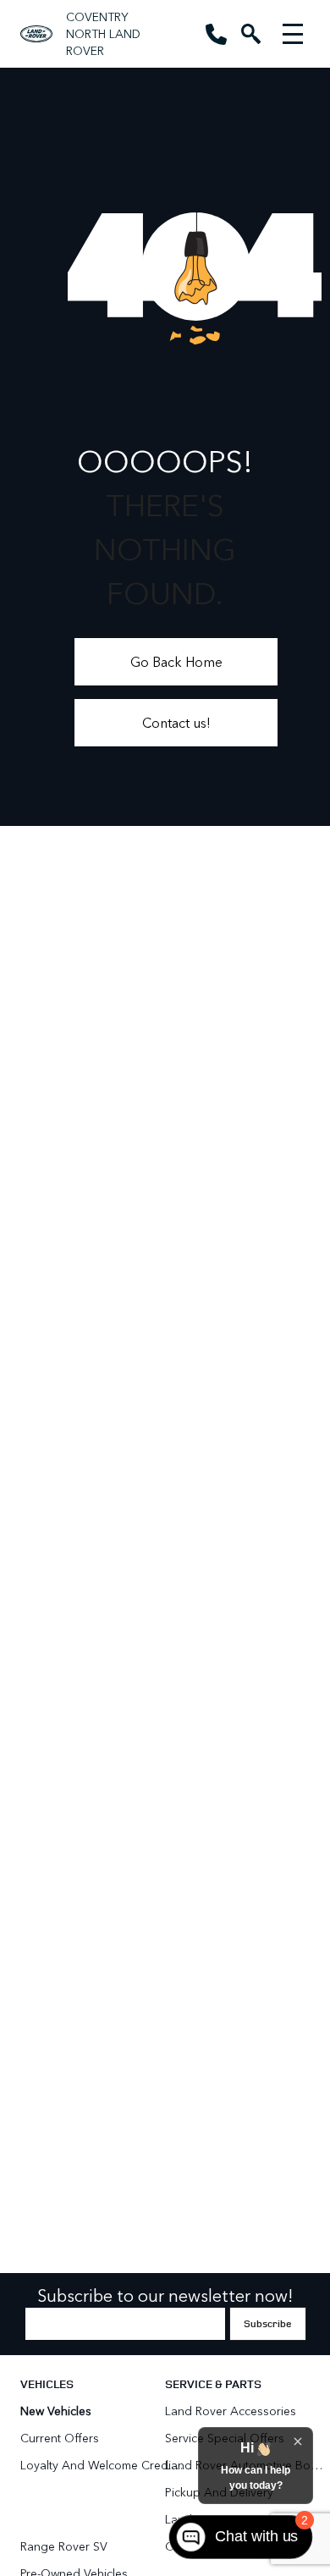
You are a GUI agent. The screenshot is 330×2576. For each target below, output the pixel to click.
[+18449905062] (216, 34)
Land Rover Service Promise (240, 2519)
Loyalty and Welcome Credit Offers (102, 2465)
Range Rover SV (64, 2546)
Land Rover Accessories (232, 2411)
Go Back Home (176, 661)
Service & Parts (213, 2383)
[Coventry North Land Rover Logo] (36, 34)
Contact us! (176, 722)
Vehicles (47, 2383)
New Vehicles (56, 2411)
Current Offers (60, 2438)
